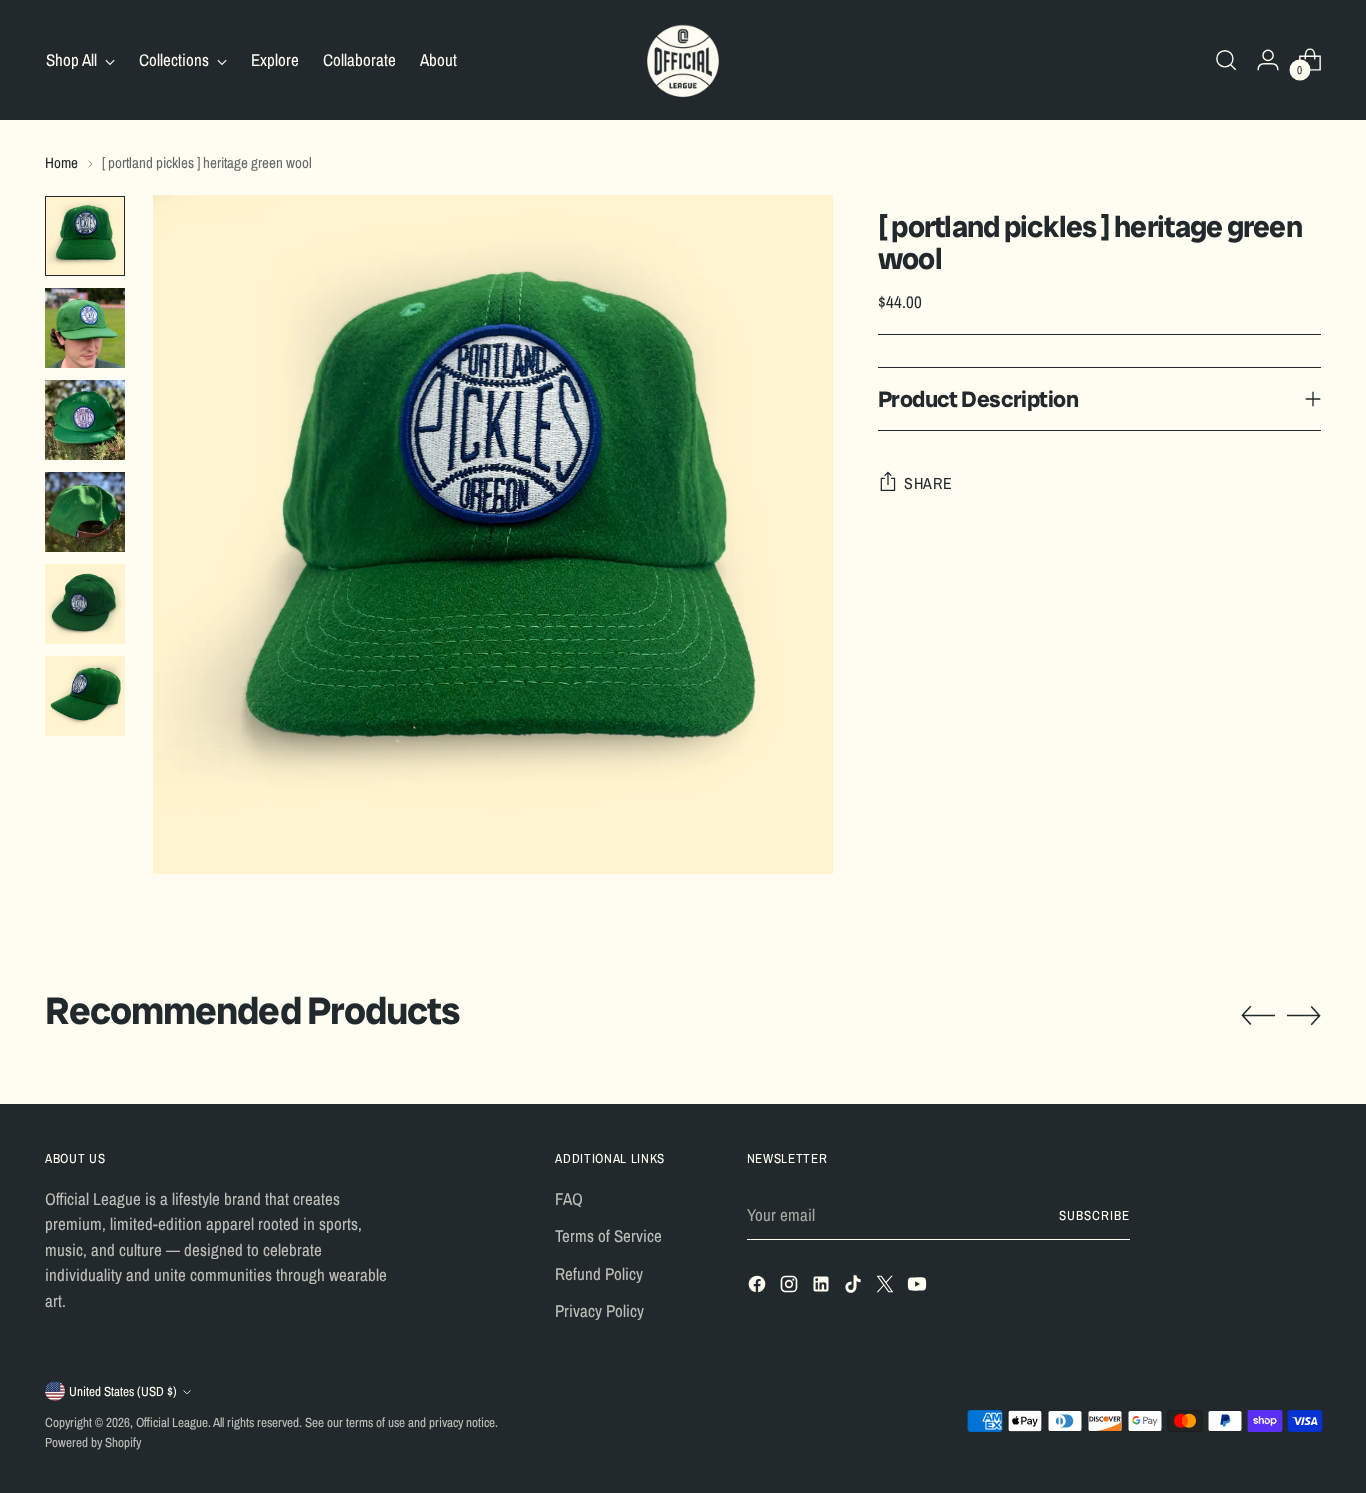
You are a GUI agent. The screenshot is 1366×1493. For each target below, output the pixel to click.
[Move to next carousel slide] (1304, 1015)
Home (61, 162)
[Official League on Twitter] (887, 1287)
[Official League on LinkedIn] (823, 1287)
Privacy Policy (599, 1310)
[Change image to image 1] (85, 236)
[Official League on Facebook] (759, 1287)
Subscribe (1094, 1215)
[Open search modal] (1226, 60)
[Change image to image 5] (85, 604)
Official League (172, 1422)
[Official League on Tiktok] (855, 1287)
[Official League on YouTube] (919, 1287)
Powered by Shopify (93, 1442)
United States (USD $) (123, 1391)
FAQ (569, 1198)
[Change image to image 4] (85, 512)
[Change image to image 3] (85, 420)
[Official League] (683, 60)
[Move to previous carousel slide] (1258, 1016)
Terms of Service (608, 1235)
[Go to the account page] (1268, 60)
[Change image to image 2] (85, 328)
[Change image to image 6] (85, 696)
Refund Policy (599, 1273)
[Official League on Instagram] (791, 1287)
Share (928, 483)
